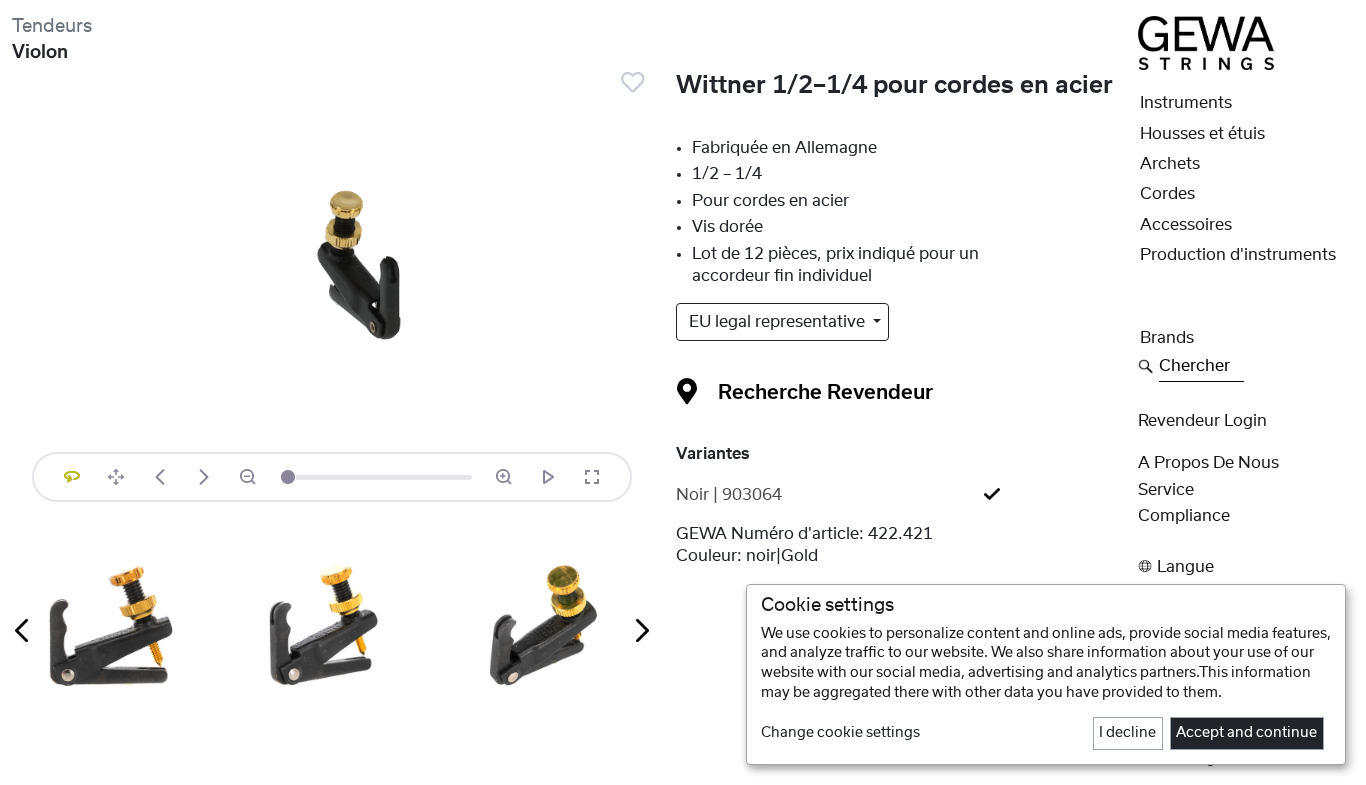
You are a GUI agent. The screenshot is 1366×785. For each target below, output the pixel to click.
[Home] (1206, 42)
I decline (1127, 733)
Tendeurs (52, 26)
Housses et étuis (1202, 134)
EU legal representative (779, 322)
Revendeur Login (1202, 421)
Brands (1167, 338)
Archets (1170, 164)
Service (1166, 490)
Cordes (1167, 194)
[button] (1246, 566)
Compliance (1184, 516)
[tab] (901, 495)
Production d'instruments (1238, 255)
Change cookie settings (840, 733)
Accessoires (1186, 225)
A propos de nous (1208, 463)
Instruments (1186, 103)
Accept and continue (1246, 733)
